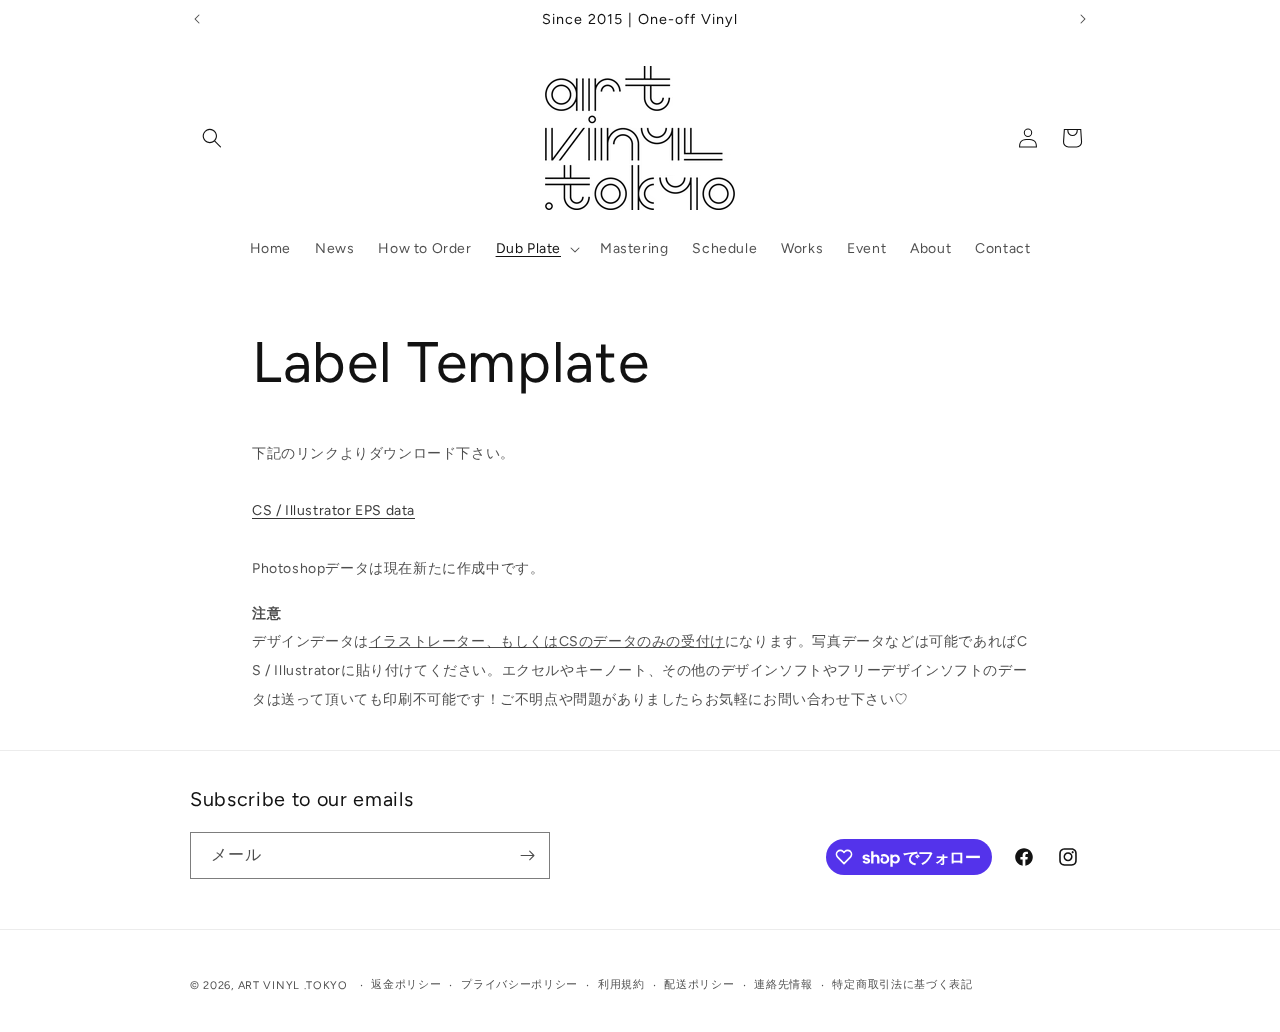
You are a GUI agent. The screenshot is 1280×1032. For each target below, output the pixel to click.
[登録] (527, 855)
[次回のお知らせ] (1083, 19)
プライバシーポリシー (519, 984)
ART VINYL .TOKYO (293, 985)
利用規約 (621, 984)
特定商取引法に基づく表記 (902, 984)
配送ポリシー (699, 984)
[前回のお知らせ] (197, 19)
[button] (212, 138)
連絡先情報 (783, 984)
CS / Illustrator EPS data (333, 510)
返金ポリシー (406, 984)
